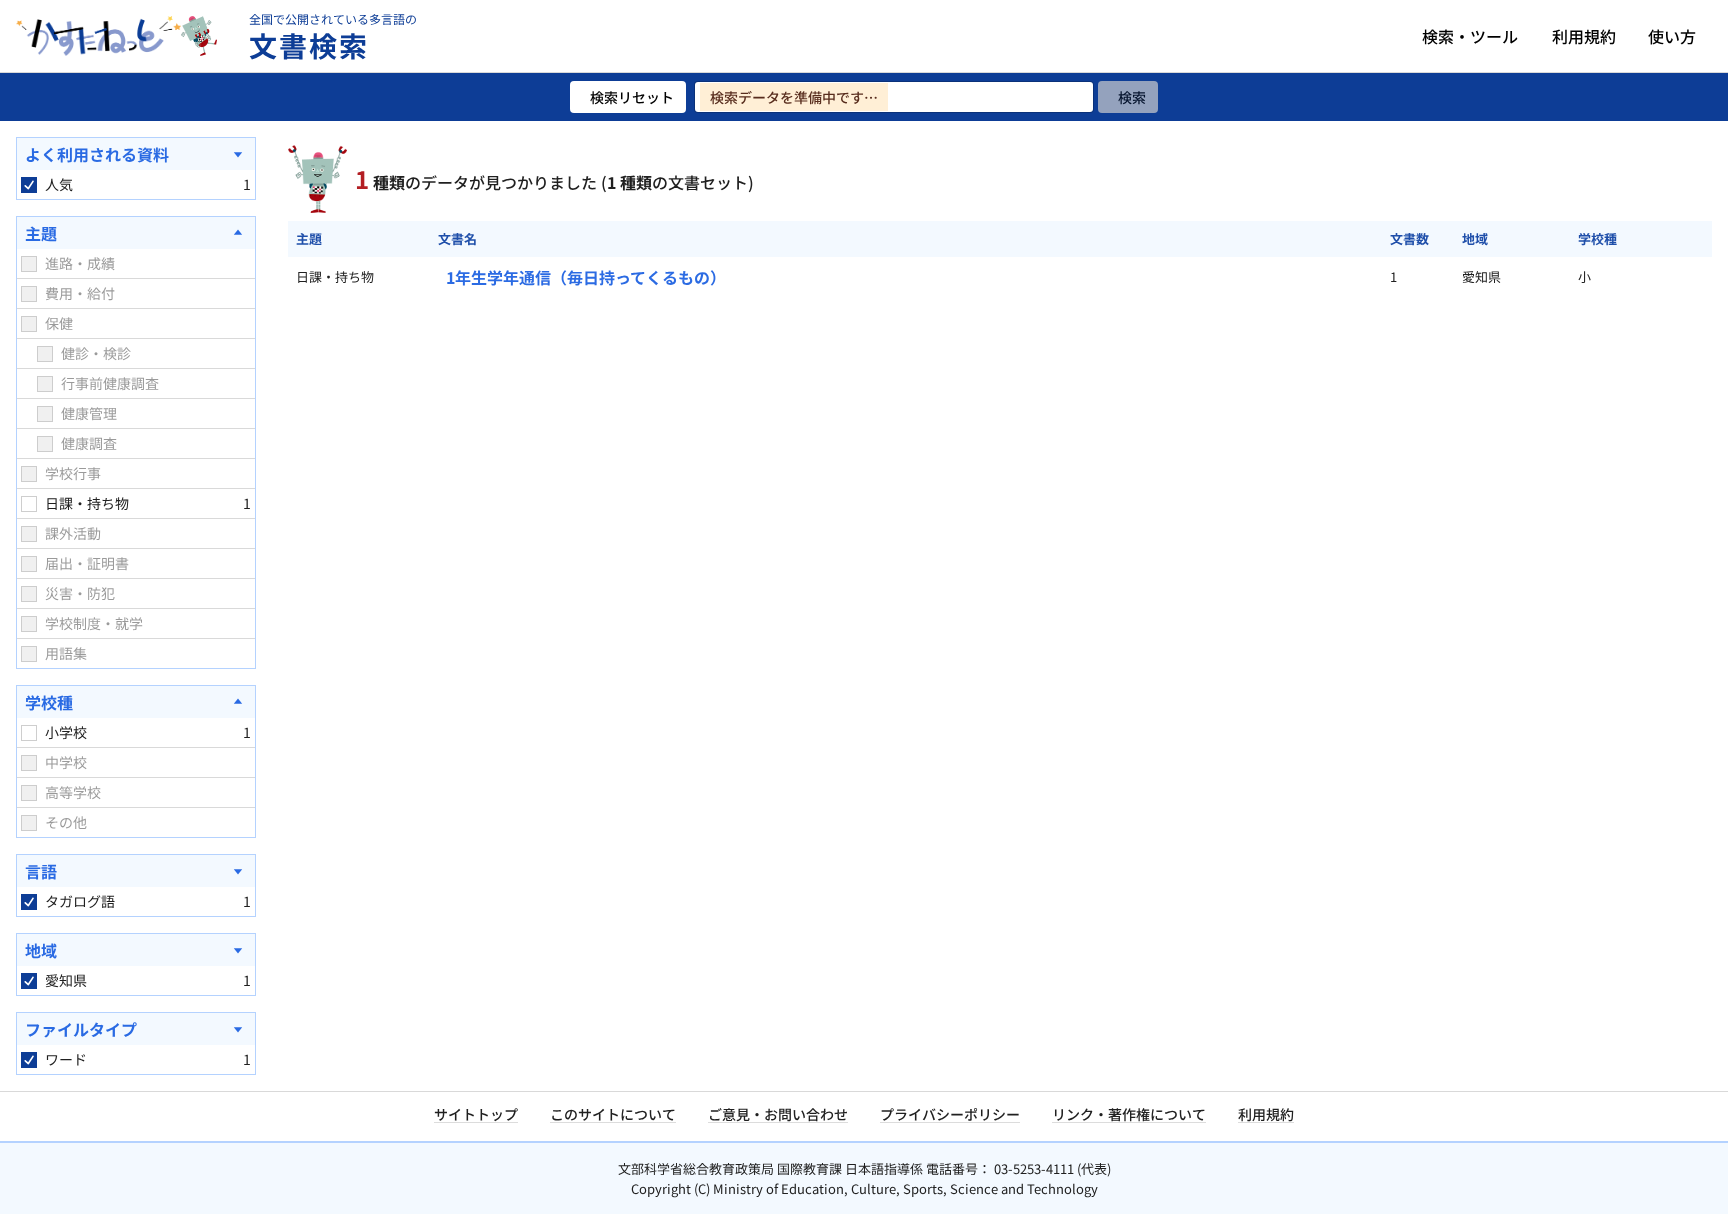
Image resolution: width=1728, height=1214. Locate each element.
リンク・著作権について (1129, 1114)
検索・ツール (1470, 36)
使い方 (1672, 36)
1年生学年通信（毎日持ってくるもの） (586, 277)
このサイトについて (613, 1114)
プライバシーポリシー (950, 1114)
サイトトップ (476, 1114)
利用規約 (1584, 36)
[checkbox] (29, 185)
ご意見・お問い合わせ (778, 1114)
